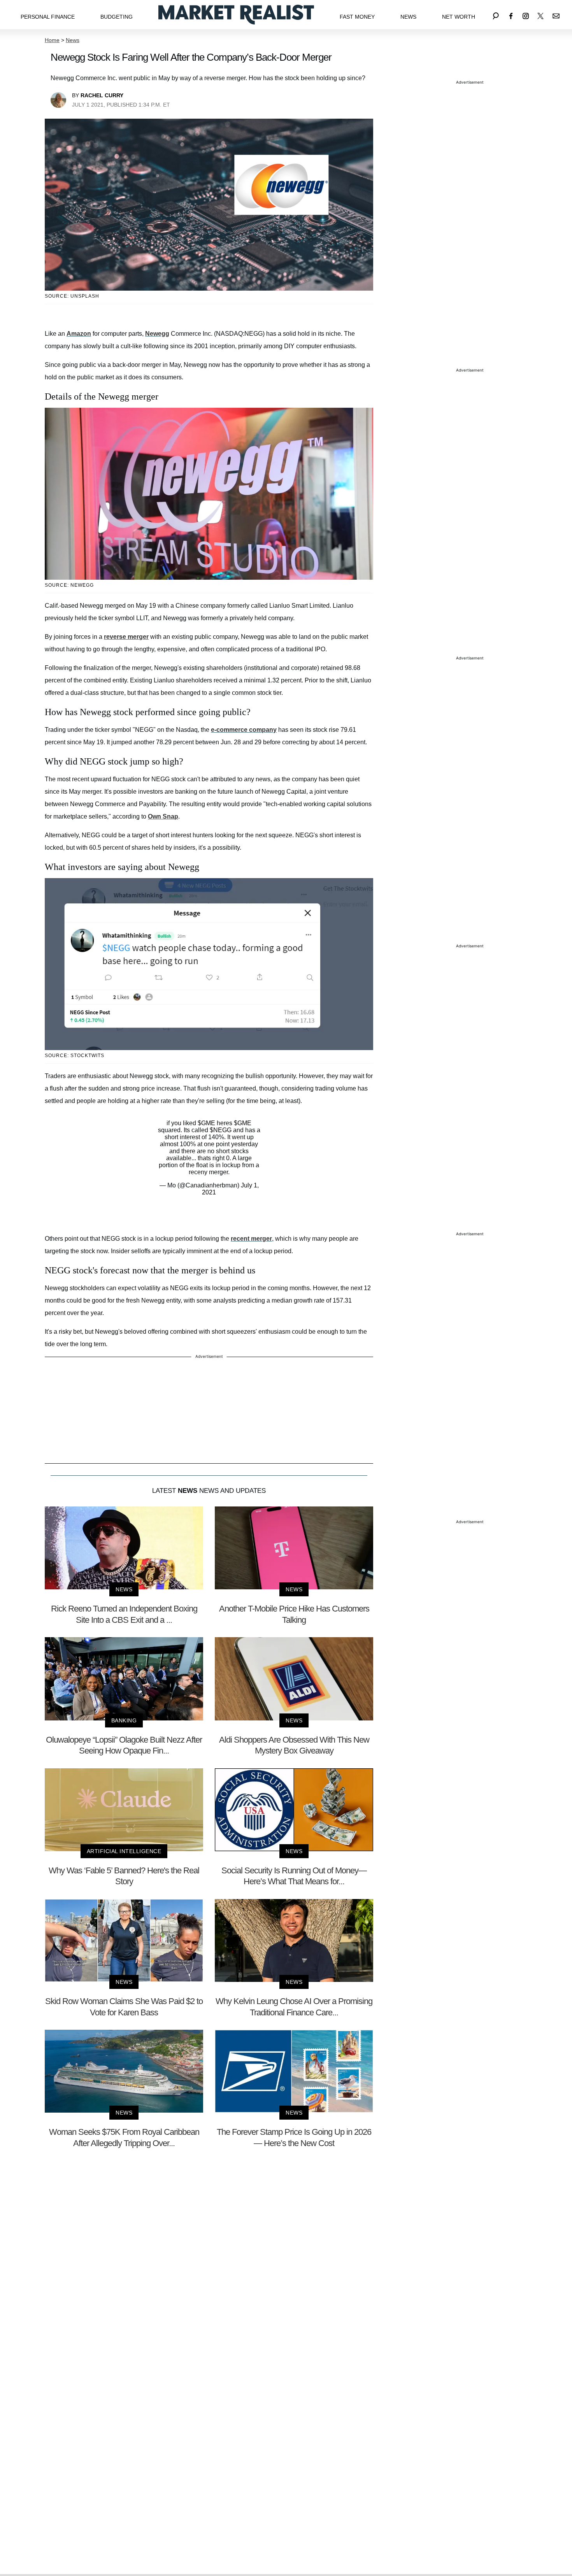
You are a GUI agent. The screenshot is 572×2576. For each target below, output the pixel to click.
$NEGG (221, 1130)
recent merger (251, 1239)
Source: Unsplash (72, 296)
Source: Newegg (69, 585)
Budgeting (117, 17)
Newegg (157, 334)
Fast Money (357, 17)
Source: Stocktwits (75, 1056)
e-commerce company (244, 730)
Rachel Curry (102, 95)
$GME (206, 1123)
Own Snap (163, 816)
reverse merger (126, 637)
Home (52, 40)
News (408, 17)
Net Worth (459, 17)
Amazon (79, 334)
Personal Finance (48, 17)
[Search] (496, 15)
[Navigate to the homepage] (236, 15)
